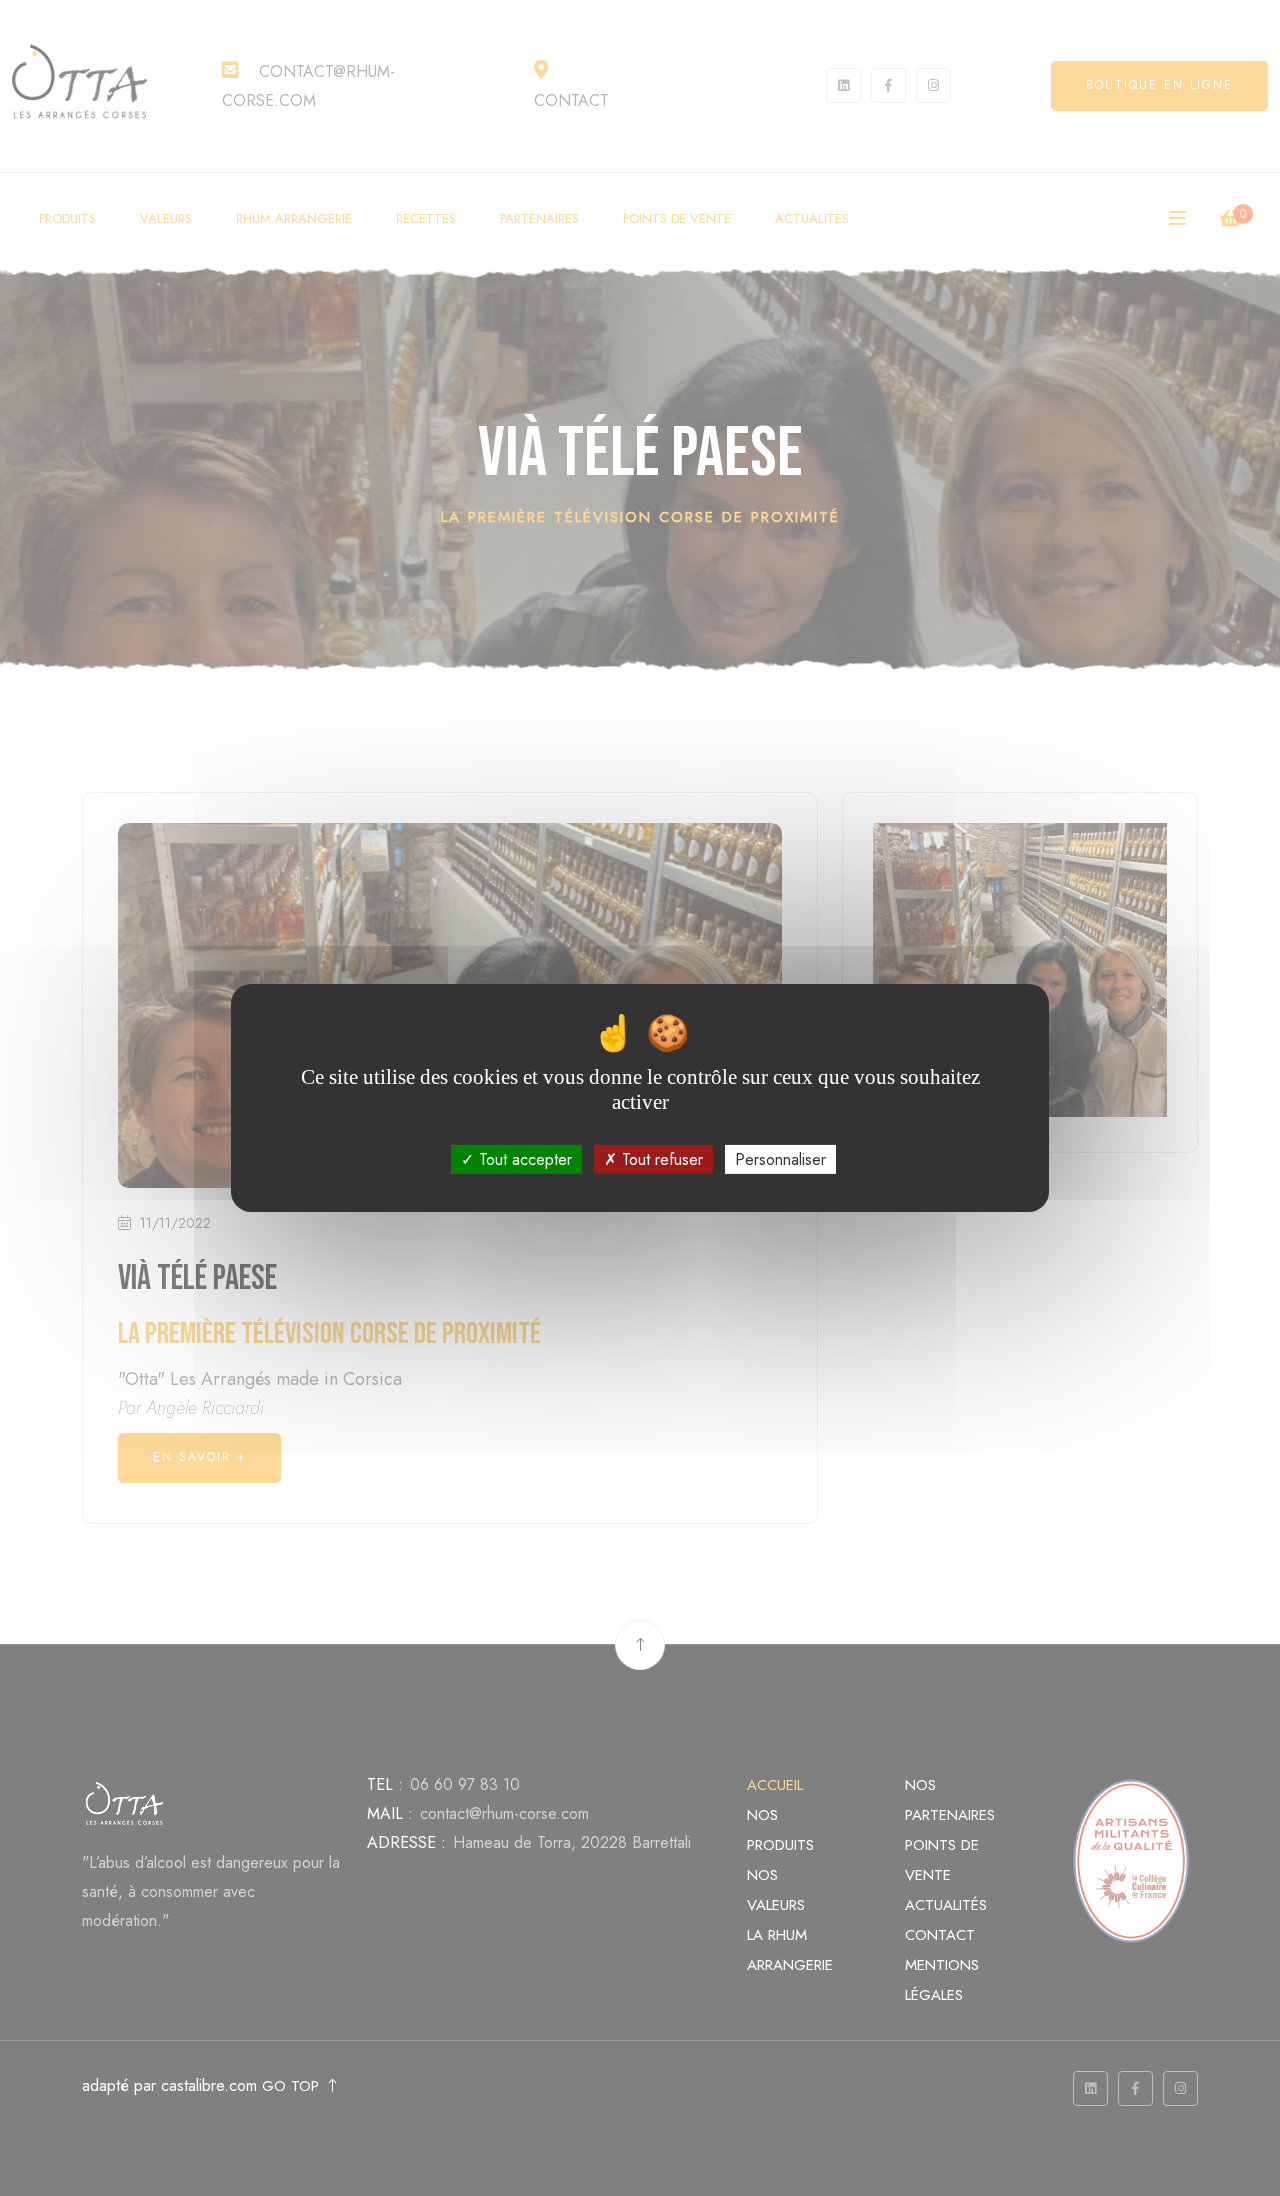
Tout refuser (660, 1159)
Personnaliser (780, 1159)
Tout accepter (523, 1159)
